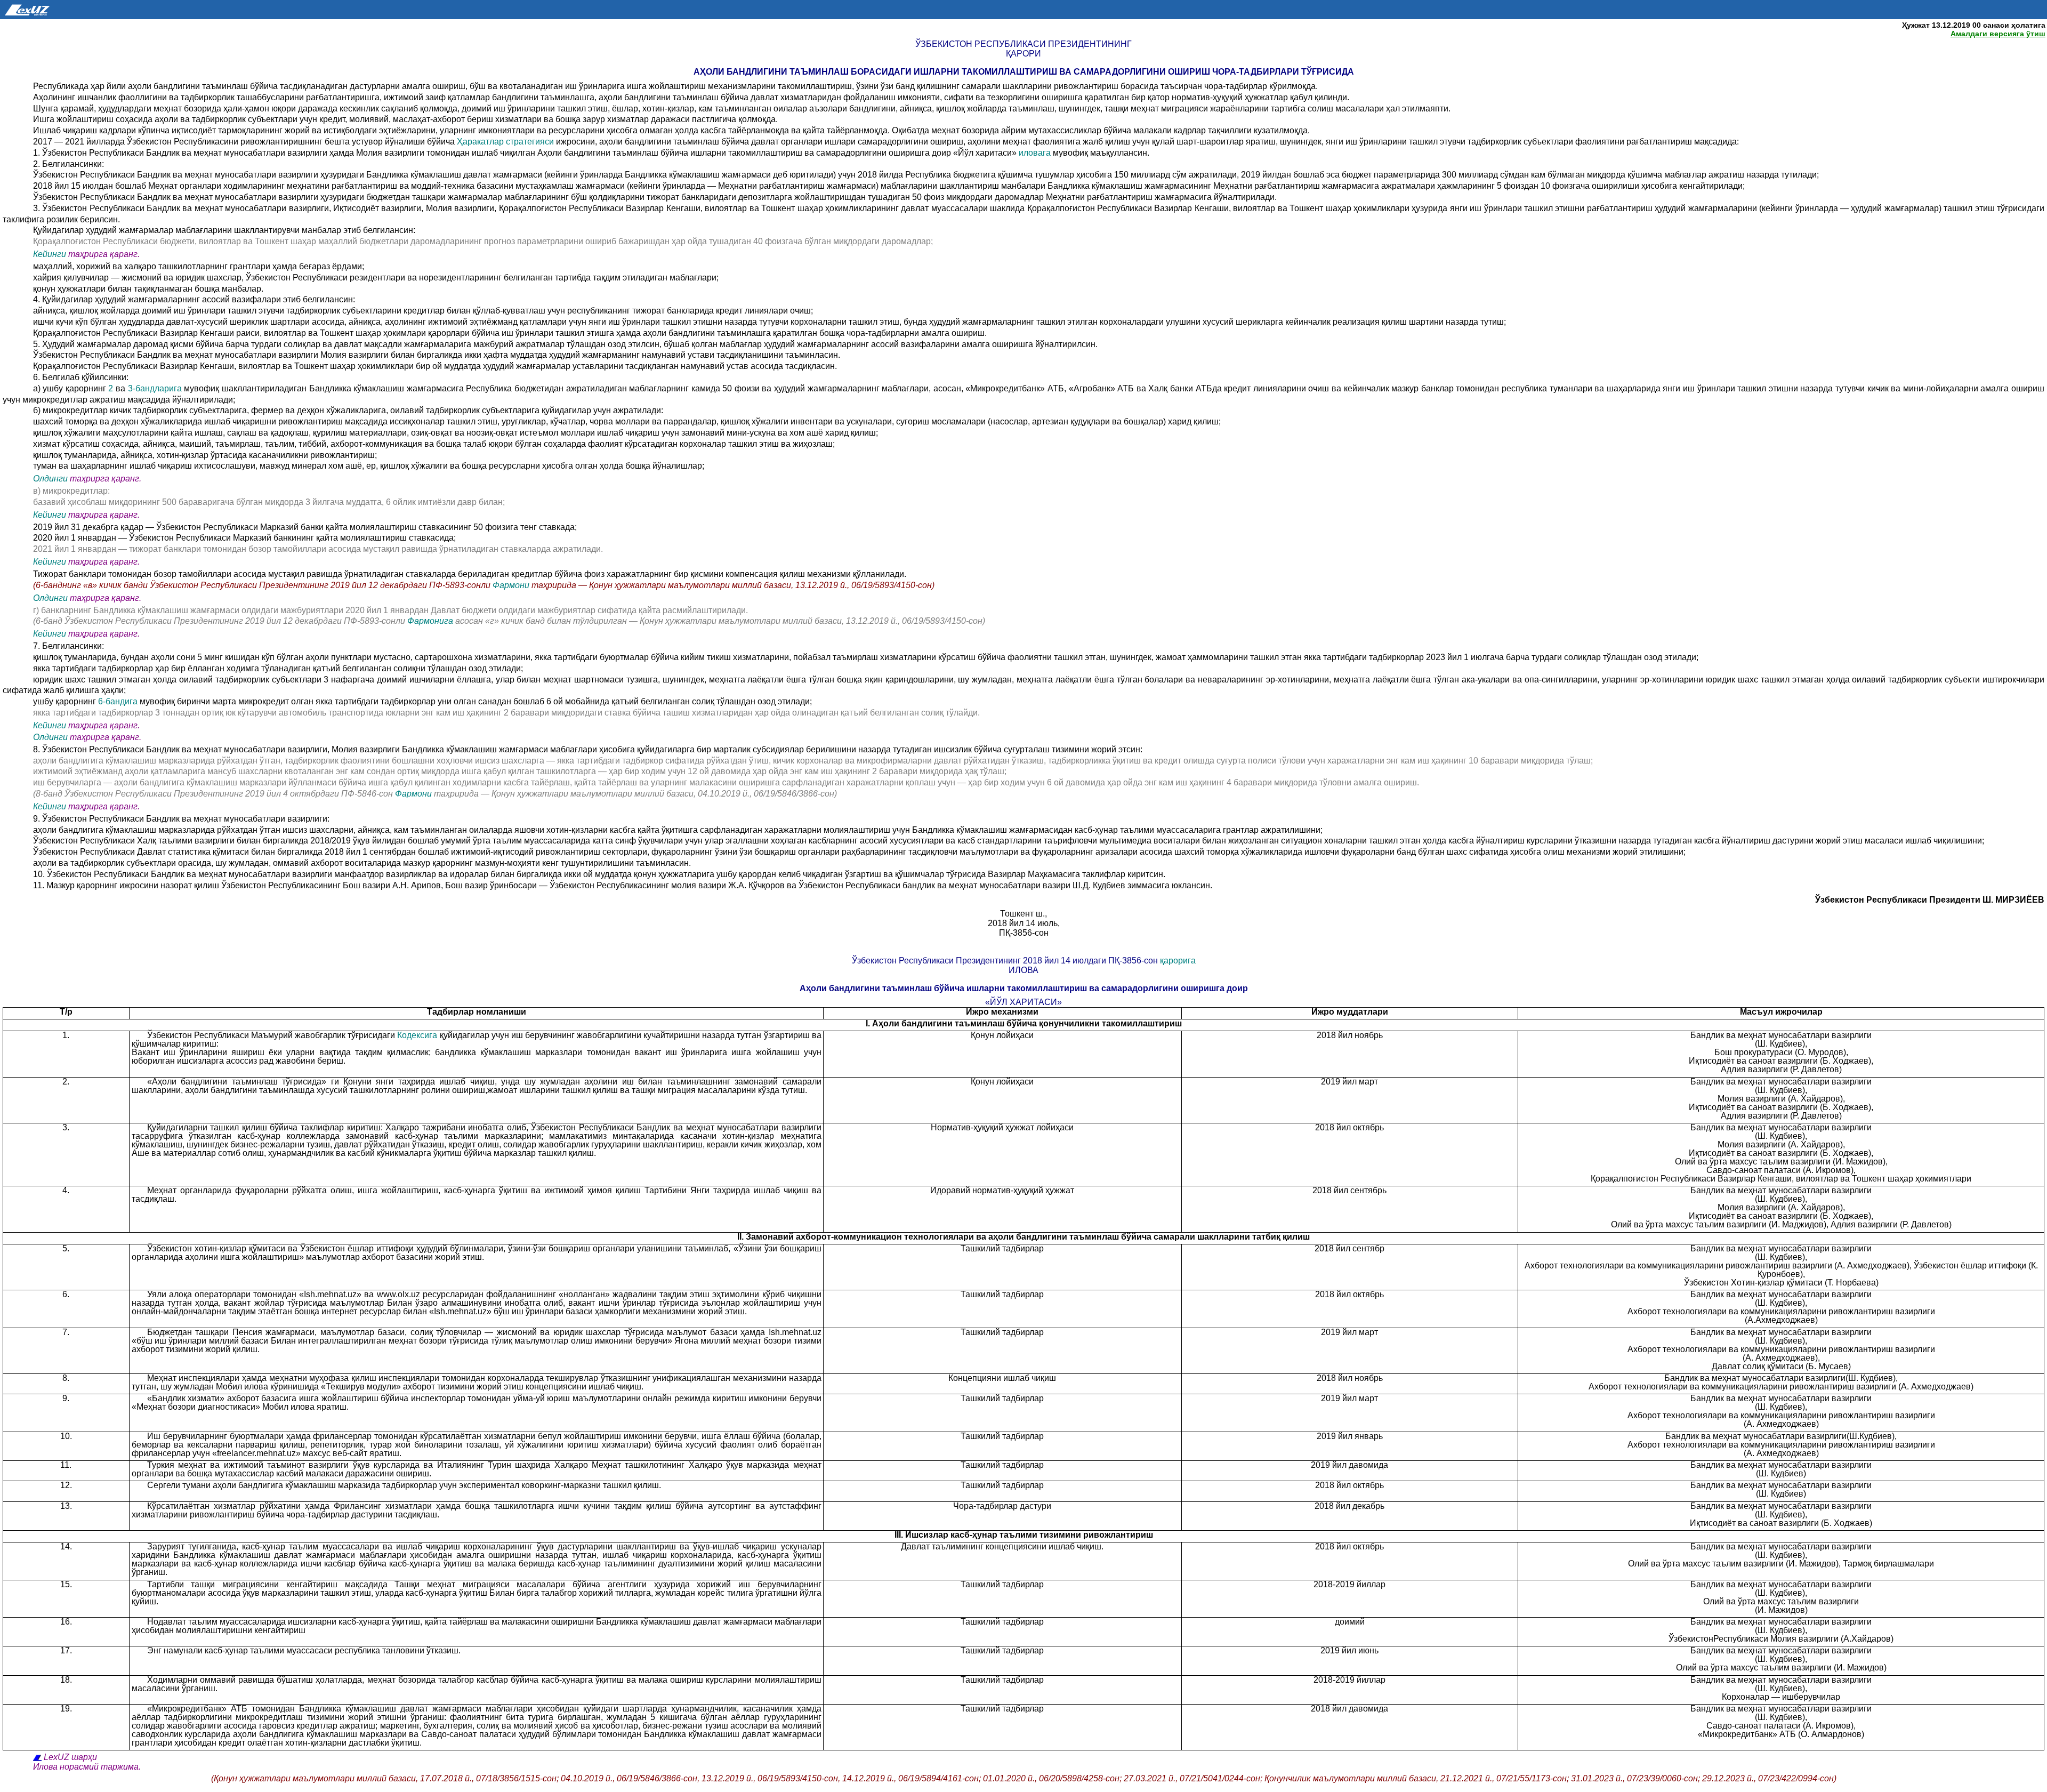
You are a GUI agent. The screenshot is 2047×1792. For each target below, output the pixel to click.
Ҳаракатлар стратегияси (505, 142)
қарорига (1178, 961)
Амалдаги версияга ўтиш (1998, 34)
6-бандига (119, 701)
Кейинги (50, 254)
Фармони (512, 585)
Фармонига (431, 621)
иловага (1035, 153)
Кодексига (417, 1035)
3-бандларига (156, 388)
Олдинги (50, 479)
